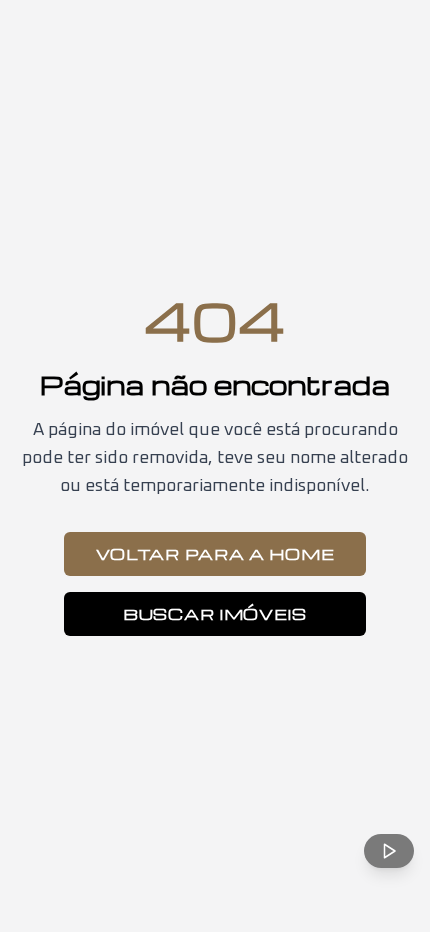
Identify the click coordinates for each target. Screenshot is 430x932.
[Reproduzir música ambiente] (389, 851)
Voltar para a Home (215, 554)
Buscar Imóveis (215, 614)
